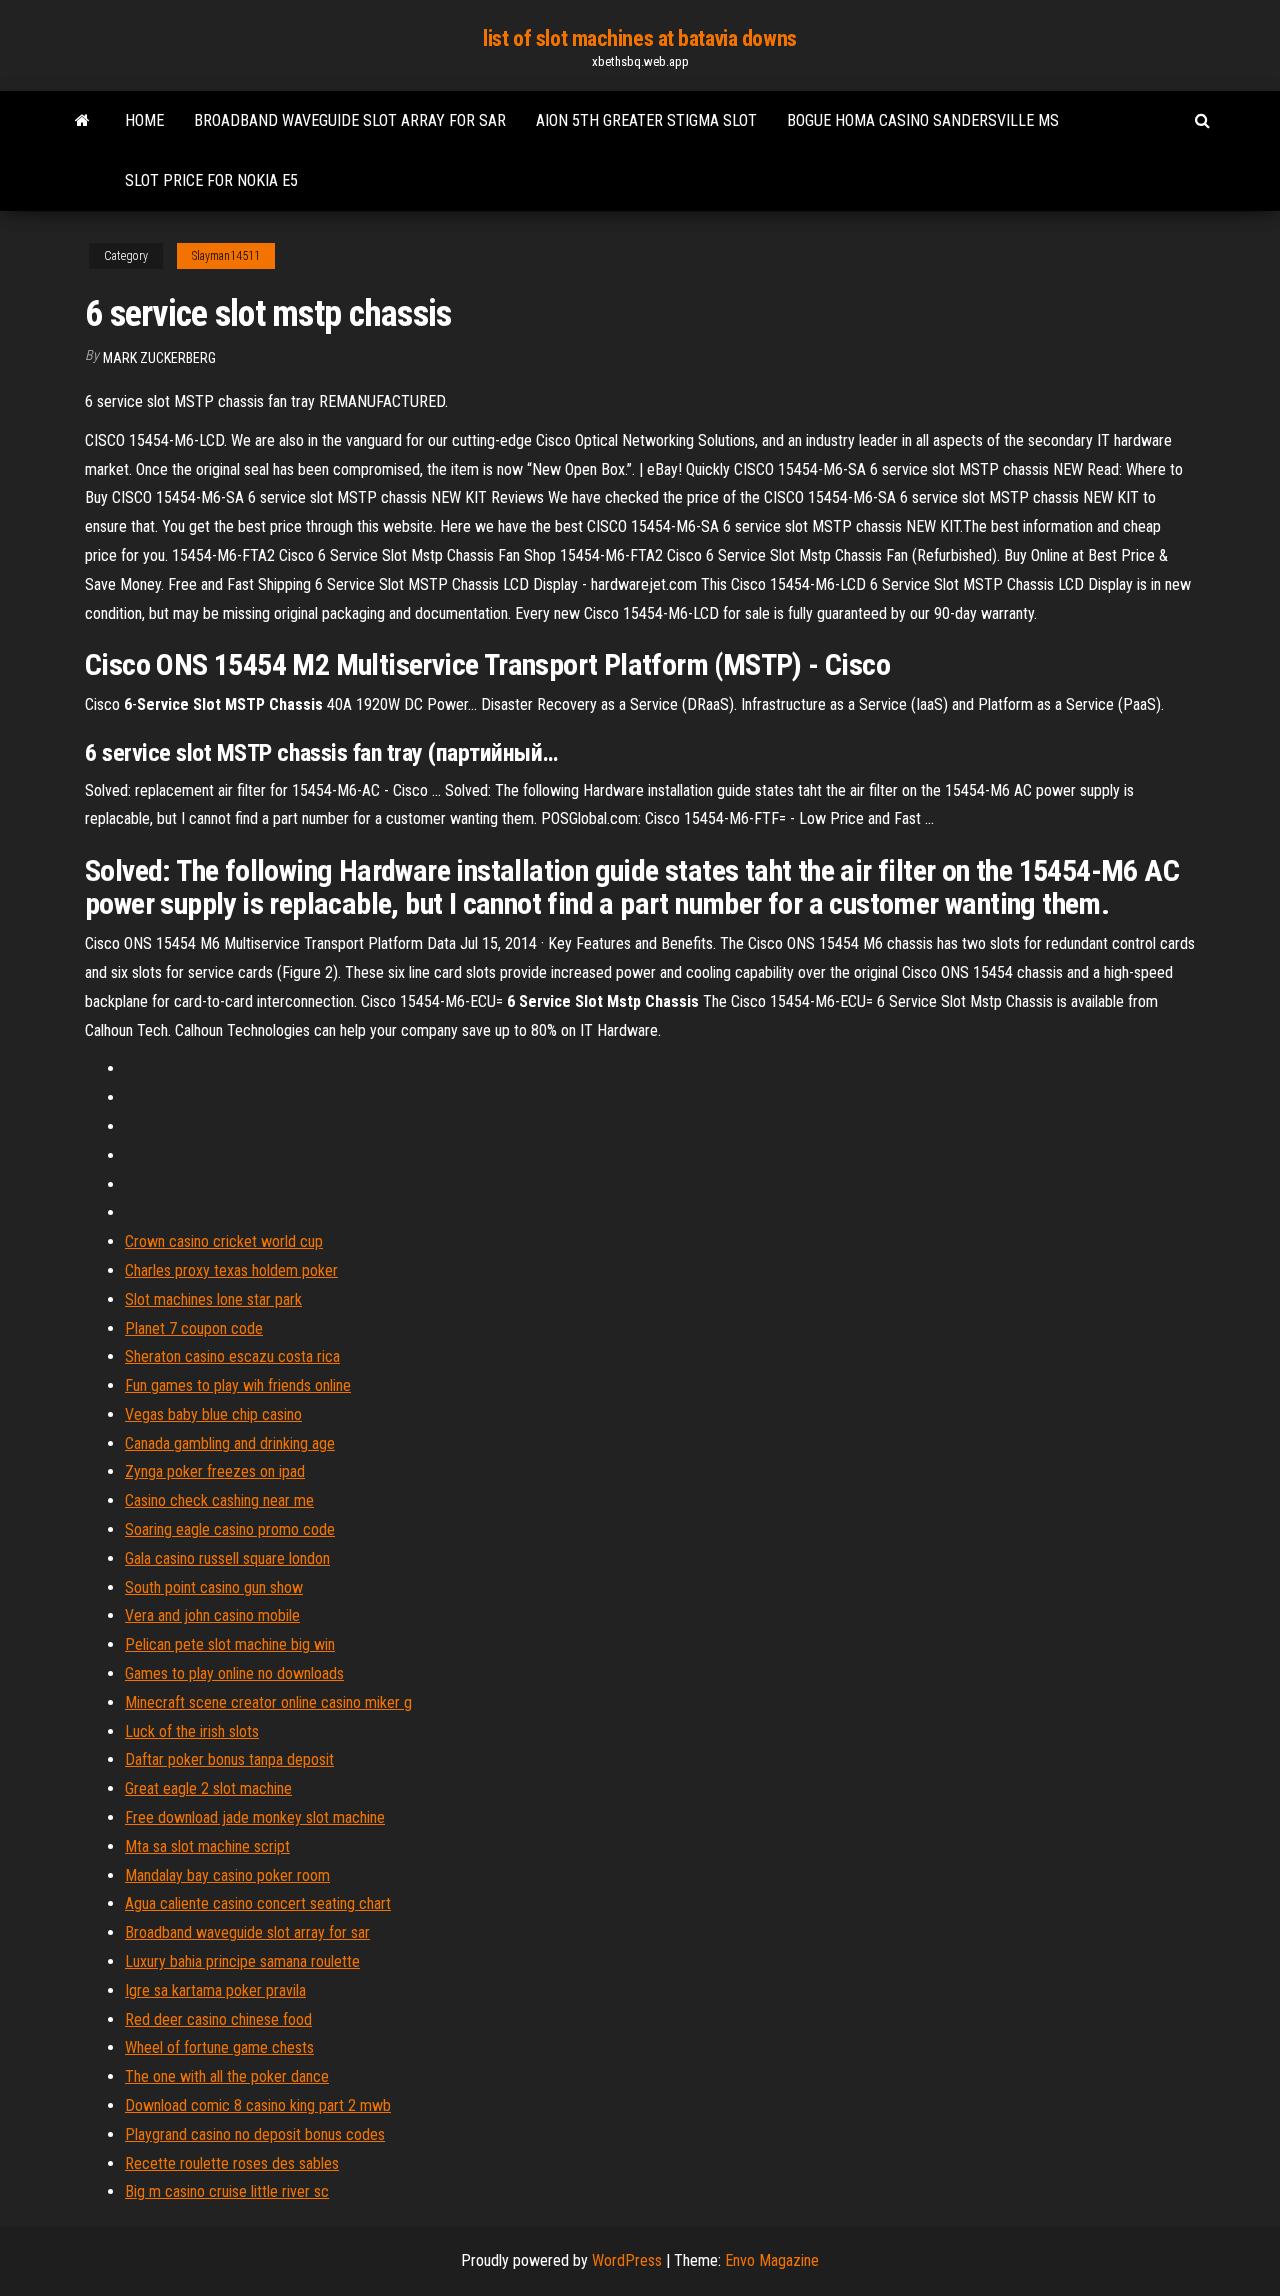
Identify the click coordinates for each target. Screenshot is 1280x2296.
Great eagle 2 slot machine (208, 1788)
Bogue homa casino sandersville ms (923, 120)
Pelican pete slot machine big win (230, 1644)
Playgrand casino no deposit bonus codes (255, 2134)
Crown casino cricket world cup (224, 1241)
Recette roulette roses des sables (232, 2163)
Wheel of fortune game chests (219, 2047)
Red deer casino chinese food (218, 2019)
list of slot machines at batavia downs (639, 38)
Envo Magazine (772, 2260)
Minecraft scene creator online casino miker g (268, 1702)
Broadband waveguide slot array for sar (350, 120)
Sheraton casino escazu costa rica (232, 1356)
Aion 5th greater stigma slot (646, 120)
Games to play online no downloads (234, 1673)
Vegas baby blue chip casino (213, 1414)
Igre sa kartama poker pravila (215, 1990)
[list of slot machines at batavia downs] (82, 121)
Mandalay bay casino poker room (227, 1875)
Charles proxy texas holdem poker (231, 1270)
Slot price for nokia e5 (211, 180)
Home (144, 120)
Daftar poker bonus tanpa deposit (229, 1759)
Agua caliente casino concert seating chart (258, 1903)
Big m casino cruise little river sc (227, 2191)
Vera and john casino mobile (212, 1615)
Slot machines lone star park (213, 1299)
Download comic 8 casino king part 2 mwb (258, 2105)
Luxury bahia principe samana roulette (242, 1961)
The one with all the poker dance (227, 2076)
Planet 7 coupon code (194, 1328)
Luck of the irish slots (192, 1731)
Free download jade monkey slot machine (255, 1817)
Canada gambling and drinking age (230, 1443)
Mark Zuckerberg (159, 358)
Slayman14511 (226, 256)
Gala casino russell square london (227, 1558)
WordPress (627, 2260)
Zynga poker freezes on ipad (215, 1471)
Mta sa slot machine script (207, 1846)
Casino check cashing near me (219, 1500)
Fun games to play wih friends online (238, 1385)
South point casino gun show (214, 1587)
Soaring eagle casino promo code (230, 1529)
